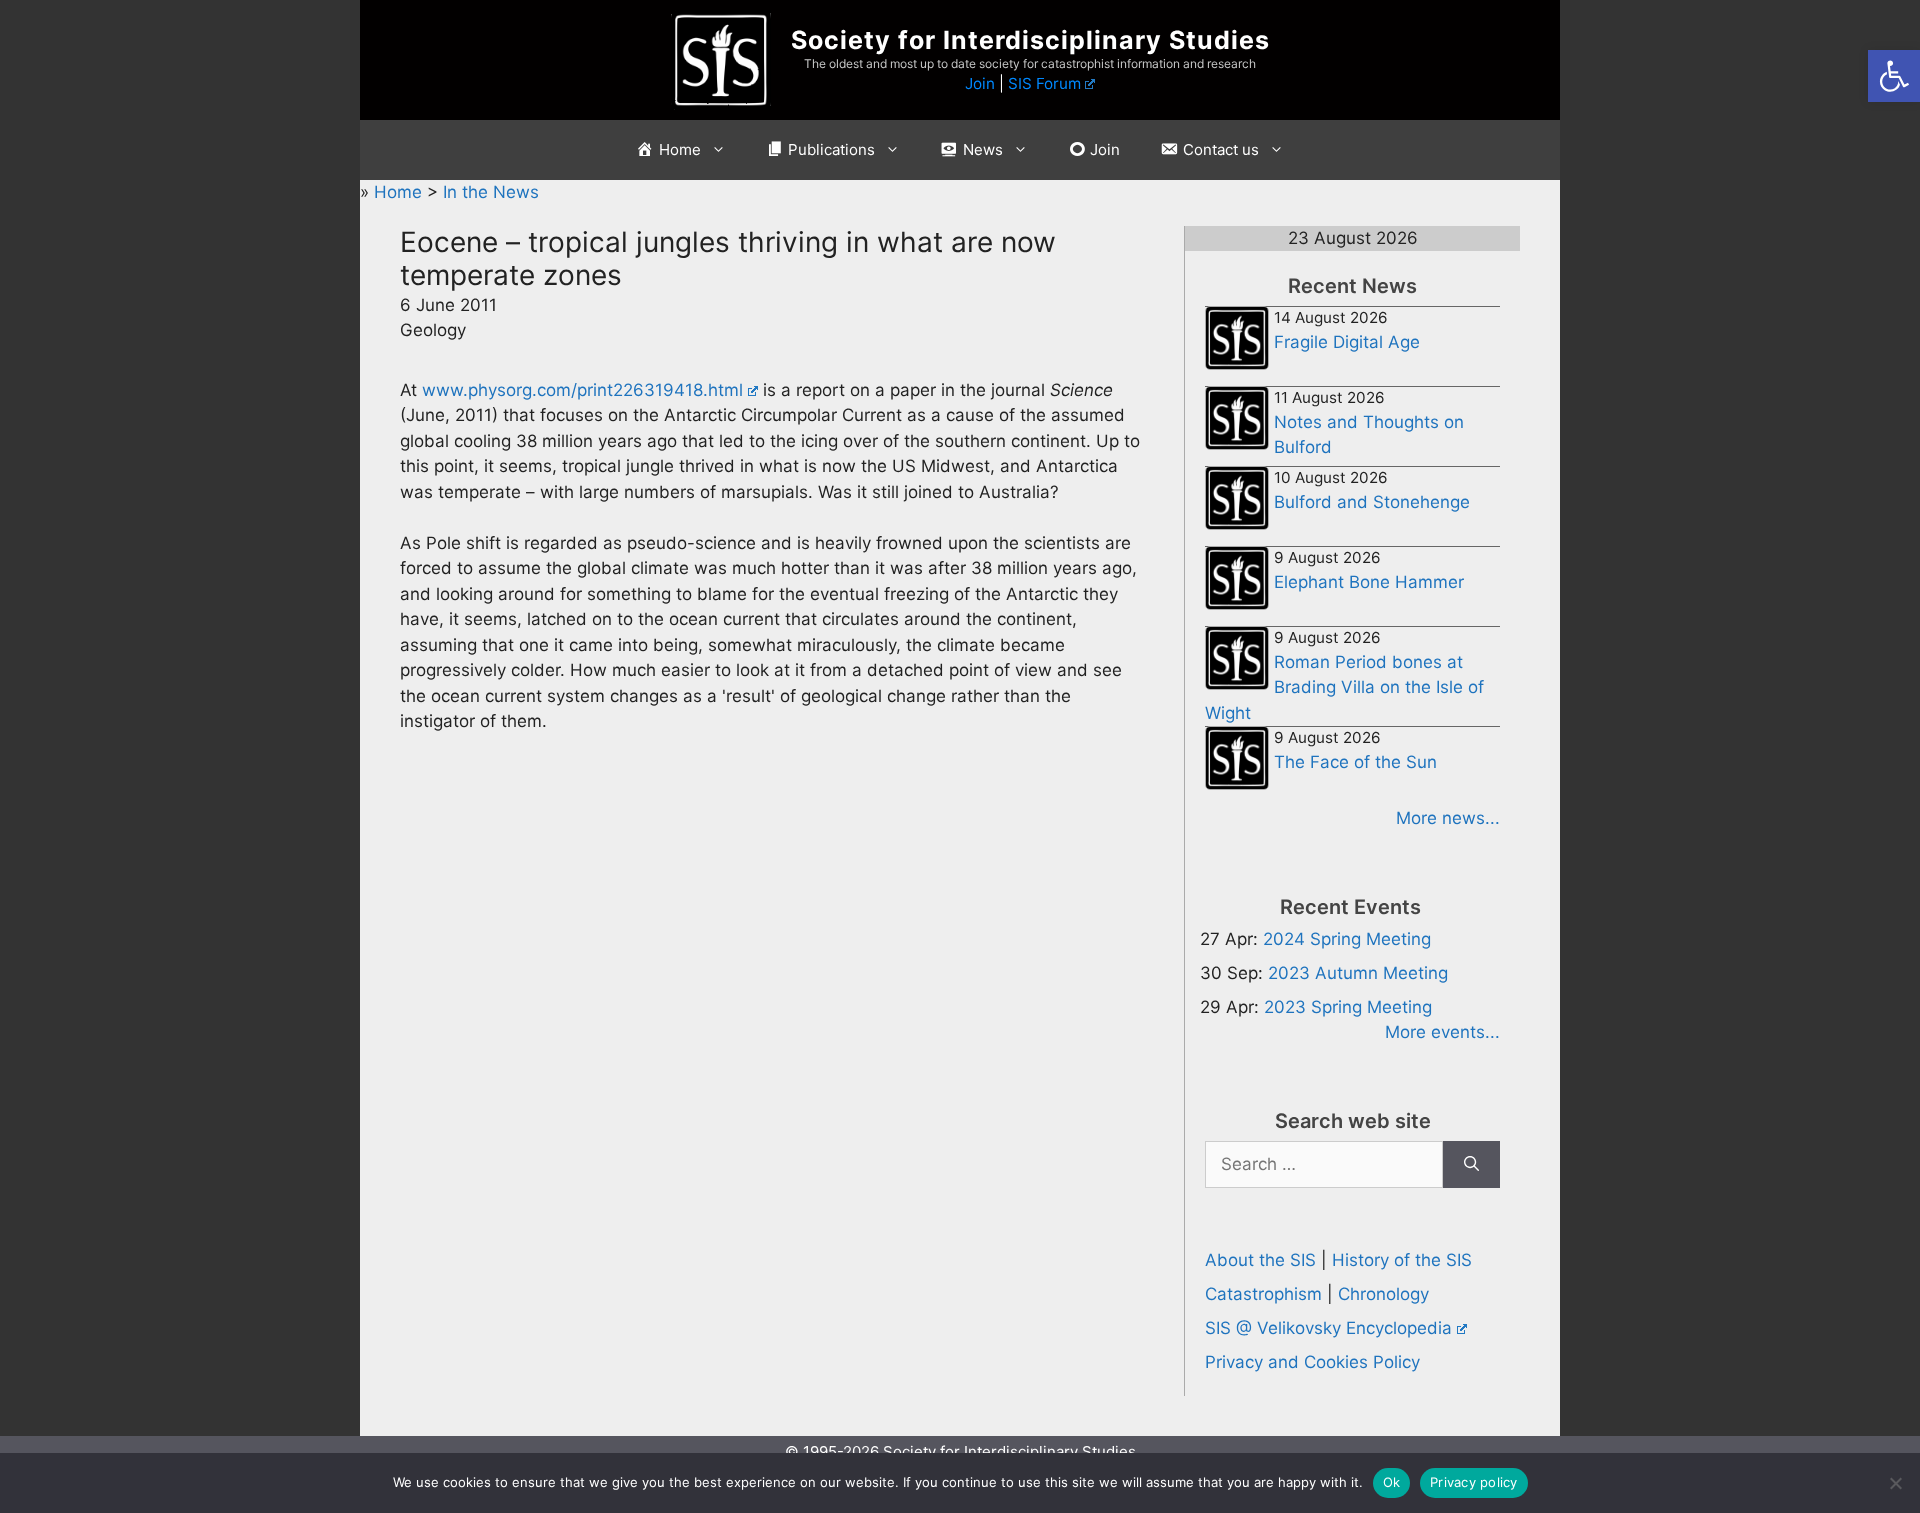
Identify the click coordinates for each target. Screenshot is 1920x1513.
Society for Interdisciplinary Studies (1030, 40)
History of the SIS (1402, 1260)
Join (980, 83)
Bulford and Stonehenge (1372, 502)
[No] (1895, 1483)
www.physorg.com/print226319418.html (582, 390)
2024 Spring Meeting (1347, 939)
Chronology (1383, 1294)
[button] (1894, 76)
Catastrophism (1263, 1294)
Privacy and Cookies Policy (1312, 1362)
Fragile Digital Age (1347, 342)
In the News (491, 192)
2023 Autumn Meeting (1358, 973)
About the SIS (1260, 1260)
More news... (1448, 818)
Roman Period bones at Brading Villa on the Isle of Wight (1344, 687)
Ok (1392, 1482)
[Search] (1471, 1165)
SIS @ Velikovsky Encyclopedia (1328, 1328)
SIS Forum (1044, 83)
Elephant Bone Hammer (1369, 582)
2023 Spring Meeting (1348, 1007)
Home (400, 192)
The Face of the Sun (1355, 762)
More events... (1442, 1032)
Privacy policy (1474, 1482)
